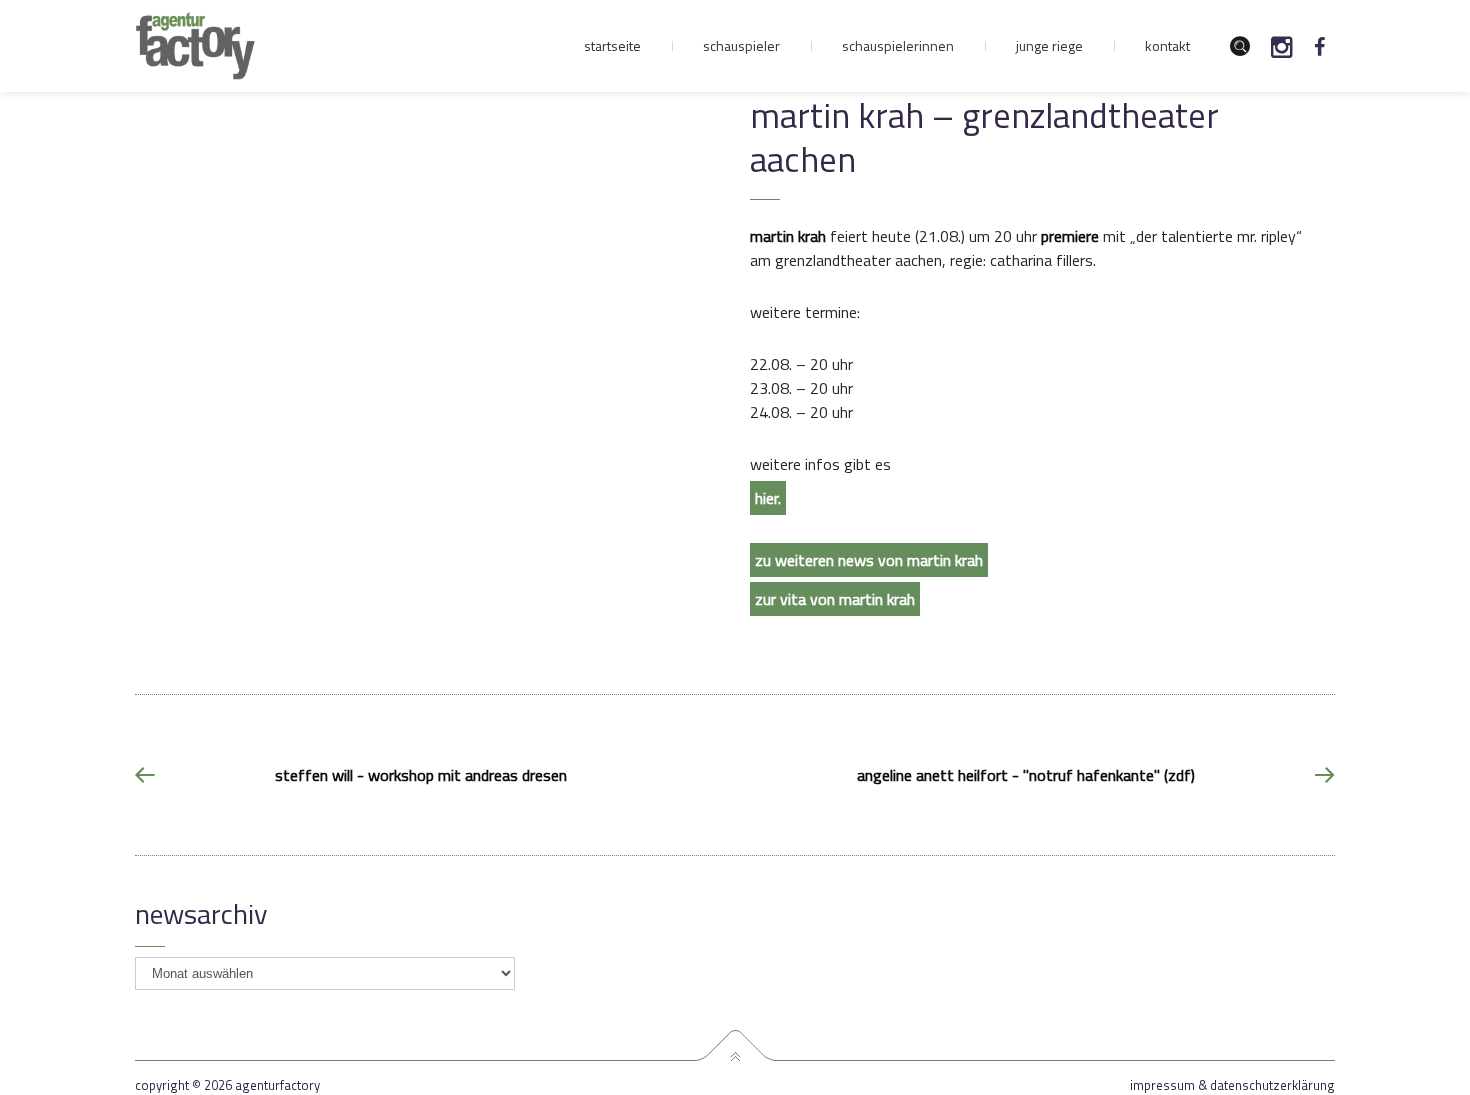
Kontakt (1167, 45)
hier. (768, 498)
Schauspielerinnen (898, 45)
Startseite (612, 45)
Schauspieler (741, 45)
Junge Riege (1049, 45)
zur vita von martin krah (835, 599)
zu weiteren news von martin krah (869, 560)
